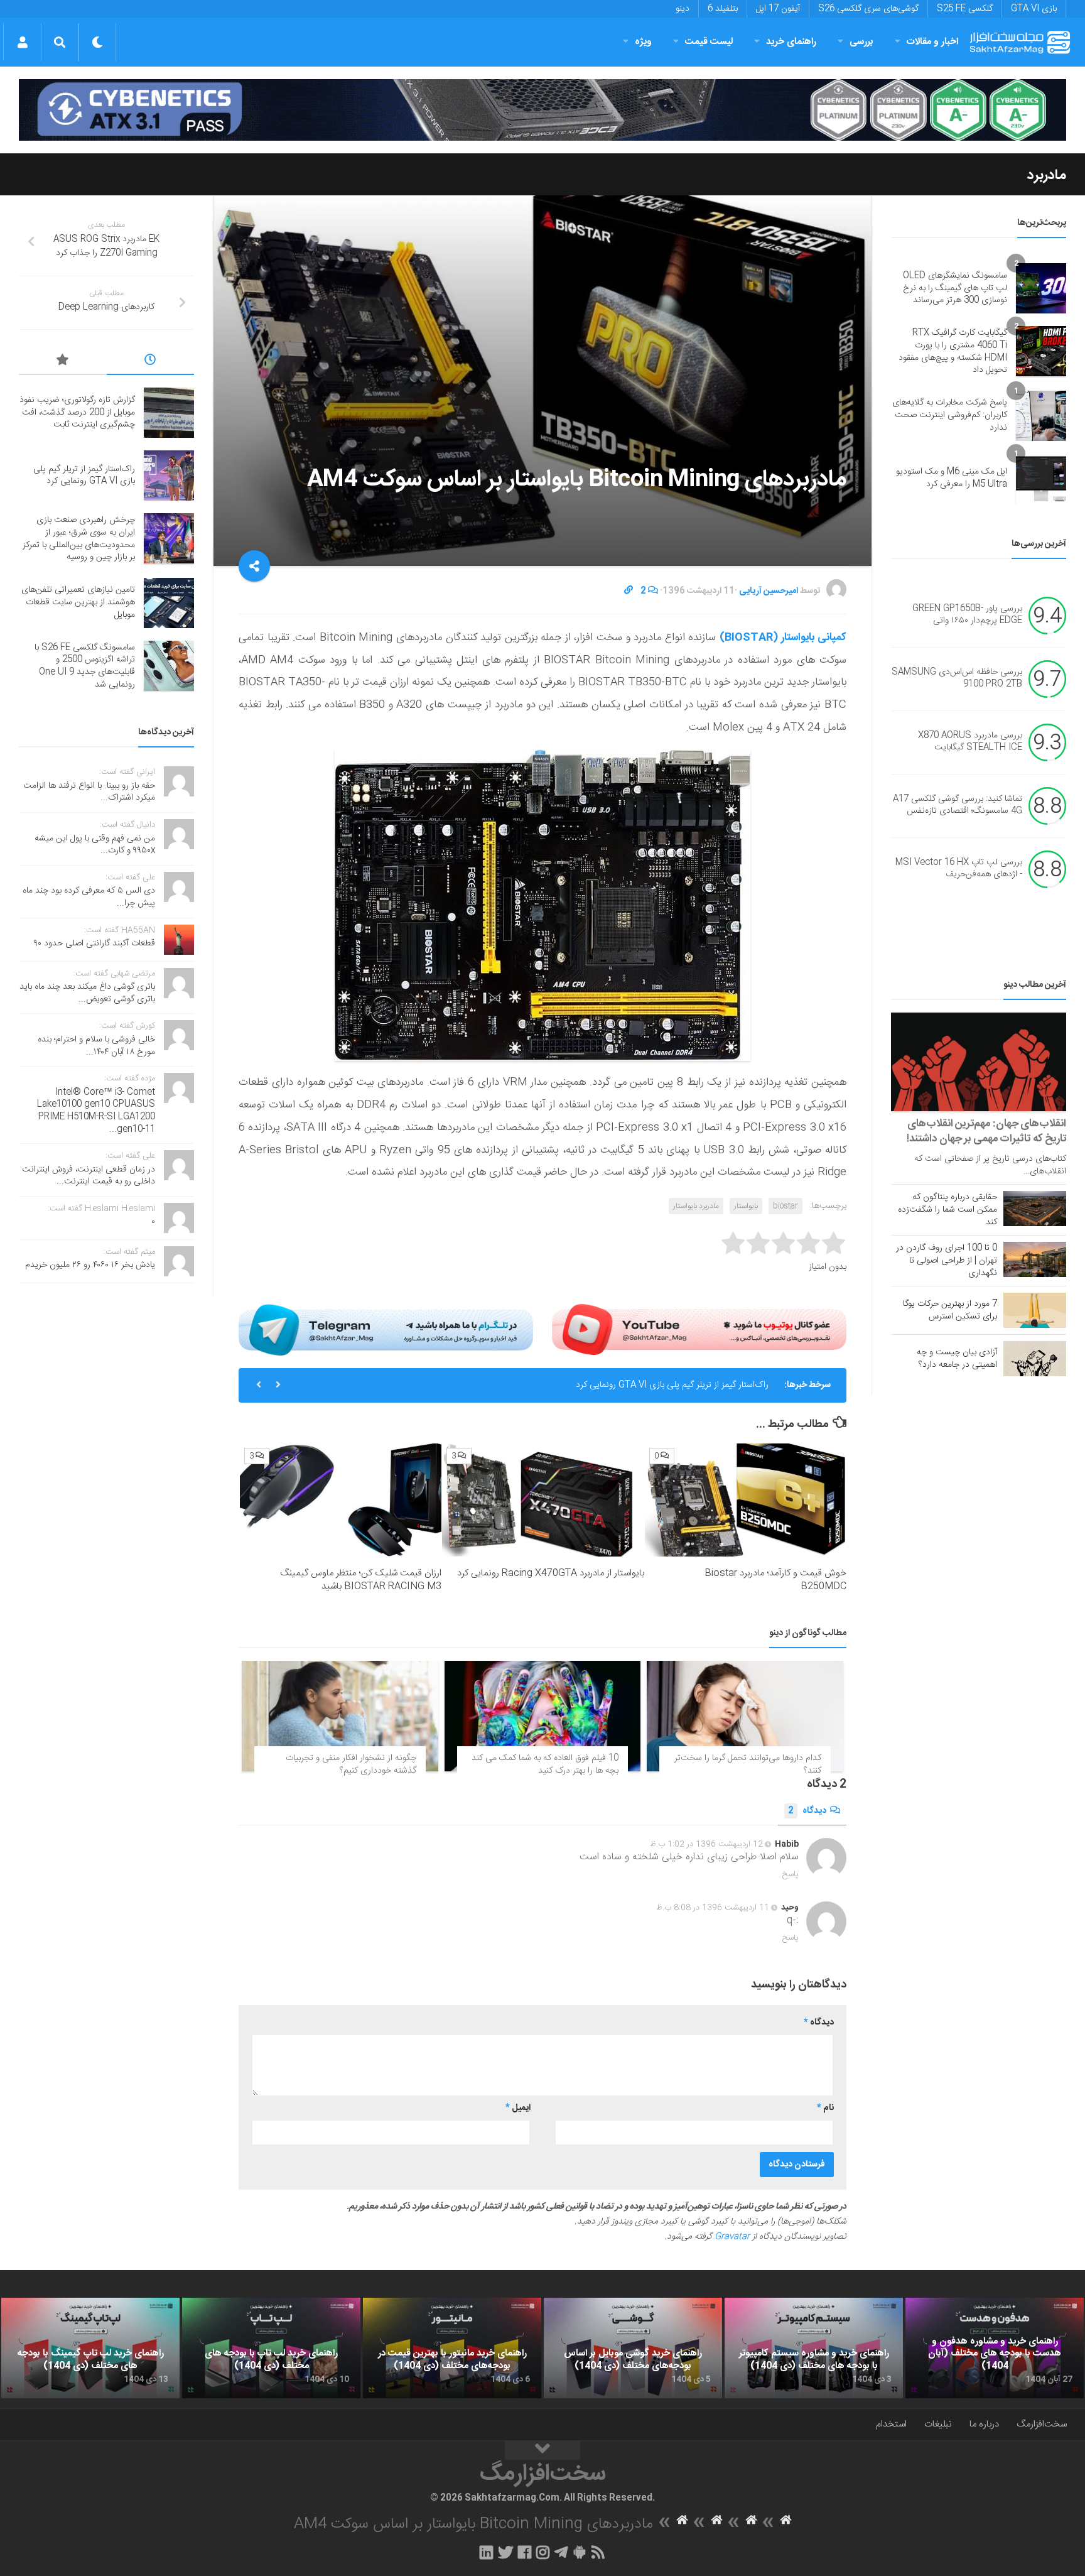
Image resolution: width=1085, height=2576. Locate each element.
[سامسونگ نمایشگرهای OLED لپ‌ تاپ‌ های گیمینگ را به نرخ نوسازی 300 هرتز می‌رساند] (1041, 288)
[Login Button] (22, 42)
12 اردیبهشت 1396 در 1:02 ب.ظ (706, 1844)
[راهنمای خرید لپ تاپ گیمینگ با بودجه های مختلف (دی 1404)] (90, 2348)
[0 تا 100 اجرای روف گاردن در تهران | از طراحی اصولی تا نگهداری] (1035, 1259)
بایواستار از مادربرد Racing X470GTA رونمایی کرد (551, 1573)
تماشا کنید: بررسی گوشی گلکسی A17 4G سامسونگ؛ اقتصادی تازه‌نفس (958, 805)
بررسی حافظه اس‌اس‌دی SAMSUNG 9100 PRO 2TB (957, 678)
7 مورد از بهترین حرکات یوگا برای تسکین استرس (950, 1310)
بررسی (861, 42)
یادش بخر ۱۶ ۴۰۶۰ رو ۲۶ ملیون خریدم (90, 1265)
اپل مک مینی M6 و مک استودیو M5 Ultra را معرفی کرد (952, 478)
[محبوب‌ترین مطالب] (63, 362)
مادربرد (1047, 175)
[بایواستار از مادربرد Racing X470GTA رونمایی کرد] (543, 1500)
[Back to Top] (542, 2450)
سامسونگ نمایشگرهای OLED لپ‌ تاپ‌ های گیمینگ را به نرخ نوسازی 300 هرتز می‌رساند (955, 288)
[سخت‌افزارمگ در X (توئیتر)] (505, 2552)
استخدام (891, 2424)
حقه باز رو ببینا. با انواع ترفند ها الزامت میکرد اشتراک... (89, 792)
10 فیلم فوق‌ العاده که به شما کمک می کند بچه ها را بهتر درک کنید (545, 1764)
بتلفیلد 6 (723, 9)
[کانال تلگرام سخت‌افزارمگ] (561, 2552)
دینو (683, 9)
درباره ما (984, 2424)
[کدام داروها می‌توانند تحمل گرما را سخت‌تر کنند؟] (745, 1716)
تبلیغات (938, 2424)
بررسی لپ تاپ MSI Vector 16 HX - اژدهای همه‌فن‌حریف (959, 869)
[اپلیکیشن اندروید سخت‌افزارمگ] (579, 2552)
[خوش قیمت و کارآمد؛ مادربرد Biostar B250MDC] (746, 1500)
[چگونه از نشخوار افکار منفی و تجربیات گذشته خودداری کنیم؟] (340, 1716)
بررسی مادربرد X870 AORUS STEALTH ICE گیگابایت (970, 742)
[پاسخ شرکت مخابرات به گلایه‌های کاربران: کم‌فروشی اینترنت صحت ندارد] (1041, 416)
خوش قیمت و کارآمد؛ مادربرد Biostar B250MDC (775, 1580)
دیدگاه (807, 1811)
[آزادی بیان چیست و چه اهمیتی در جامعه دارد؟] (1035, 1359)
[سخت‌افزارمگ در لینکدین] (486, 2552)
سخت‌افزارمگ (1042, 2424)
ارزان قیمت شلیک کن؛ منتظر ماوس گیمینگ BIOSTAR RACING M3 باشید (361, 1580)
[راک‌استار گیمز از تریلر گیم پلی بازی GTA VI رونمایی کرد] (169, 476)
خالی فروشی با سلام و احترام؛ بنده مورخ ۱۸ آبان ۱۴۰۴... (96, 1046)
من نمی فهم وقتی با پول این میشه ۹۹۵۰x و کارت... (95, 845)
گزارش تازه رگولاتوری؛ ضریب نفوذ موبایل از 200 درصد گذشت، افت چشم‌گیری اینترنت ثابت (77, 412)
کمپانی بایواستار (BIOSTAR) (783, 638)
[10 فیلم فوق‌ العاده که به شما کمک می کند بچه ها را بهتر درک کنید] (543, 1716)
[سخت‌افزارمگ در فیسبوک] (525, 2552)
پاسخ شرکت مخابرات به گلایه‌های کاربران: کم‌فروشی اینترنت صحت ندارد (950, 415)
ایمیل (518, 2108)
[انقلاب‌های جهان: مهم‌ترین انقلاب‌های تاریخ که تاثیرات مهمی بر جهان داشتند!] (979, 1062)
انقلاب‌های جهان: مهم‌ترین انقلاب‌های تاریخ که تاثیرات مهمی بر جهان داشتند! (986, 1131)
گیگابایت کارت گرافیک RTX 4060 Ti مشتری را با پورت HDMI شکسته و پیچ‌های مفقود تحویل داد (953, 351)
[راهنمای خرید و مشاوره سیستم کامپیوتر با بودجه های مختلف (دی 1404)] (814, 2348)
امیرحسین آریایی (769, 591)
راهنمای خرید (791, 42)
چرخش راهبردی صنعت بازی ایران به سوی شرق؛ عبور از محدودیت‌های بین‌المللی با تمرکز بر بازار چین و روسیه (580, 1392)
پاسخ (791, 1874)
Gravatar (732, 2237)
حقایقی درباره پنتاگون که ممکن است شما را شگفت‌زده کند (947, 1210)
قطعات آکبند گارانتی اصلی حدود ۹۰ (94, 943)
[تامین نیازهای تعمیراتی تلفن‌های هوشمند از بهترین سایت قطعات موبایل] (169, 603)
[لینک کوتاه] (629, 591)
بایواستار (746, 1206)
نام (825, 2108)
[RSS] (598, 2552)
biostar (785, 1206)
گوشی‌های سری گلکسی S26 (868, 9)
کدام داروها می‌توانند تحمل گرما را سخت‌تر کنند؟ (748, 1764)
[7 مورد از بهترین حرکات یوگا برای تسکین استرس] (1035, 1310)
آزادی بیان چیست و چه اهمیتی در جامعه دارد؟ (957, 1359)
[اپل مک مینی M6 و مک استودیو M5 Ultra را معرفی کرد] (1041, 479)
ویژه (643, 42)
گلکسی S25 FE (965, 9)
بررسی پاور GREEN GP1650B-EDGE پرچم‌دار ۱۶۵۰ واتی (967, 615)
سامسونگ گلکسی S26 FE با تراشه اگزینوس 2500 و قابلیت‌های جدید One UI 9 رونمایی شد (85, 666)
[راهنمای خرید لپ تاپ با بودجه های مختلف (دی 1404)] (271, 2348)
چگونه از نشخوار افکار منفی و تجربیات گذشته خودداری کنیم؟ (351, 1764)
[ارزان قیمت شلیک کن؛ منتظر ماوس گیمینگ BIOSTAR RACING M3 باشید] (341, 1500)
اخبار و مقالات (932, 42)
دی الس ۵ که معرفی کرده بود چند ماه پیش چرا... (89, 897)
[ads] (542, 110)
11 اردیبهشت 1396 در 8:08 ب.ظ (713, 1908)
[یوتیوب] (699, 1330)
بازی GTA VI (1034, 9)
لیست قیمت (709, 42)
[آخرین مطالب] (151, 362)
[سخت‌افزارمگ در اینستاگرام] (543, 2552)
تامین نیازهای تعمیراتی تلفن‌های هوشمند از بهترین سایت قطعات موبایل (78, 602)
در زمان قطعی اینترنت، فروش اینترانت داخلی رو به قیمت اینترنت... (89, 1176)
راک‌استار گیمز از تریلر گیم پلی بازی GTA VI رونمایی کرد (84, 476)
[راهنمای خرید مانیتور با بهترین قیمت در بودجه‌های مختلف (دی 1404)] (452, 2348)
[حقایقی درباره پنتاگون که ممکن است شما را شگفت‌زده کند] (1035, 1209)
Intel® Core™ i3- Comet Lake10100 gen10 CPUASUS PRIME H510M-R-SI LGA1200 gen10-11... (96, 1111)
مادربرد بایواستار (696, 1206)
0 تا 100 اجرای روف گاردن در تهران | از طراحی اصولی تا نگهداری (947, 1261)
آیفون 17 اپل (778, 9)
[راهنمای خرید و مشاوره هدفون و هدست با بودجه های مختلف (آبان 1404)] (995, 2348)
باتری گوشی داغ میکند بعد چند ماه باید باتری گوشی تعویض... (87, 993)
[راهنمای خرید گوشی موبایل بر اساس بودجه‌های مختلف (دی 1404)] (633, 2348)
